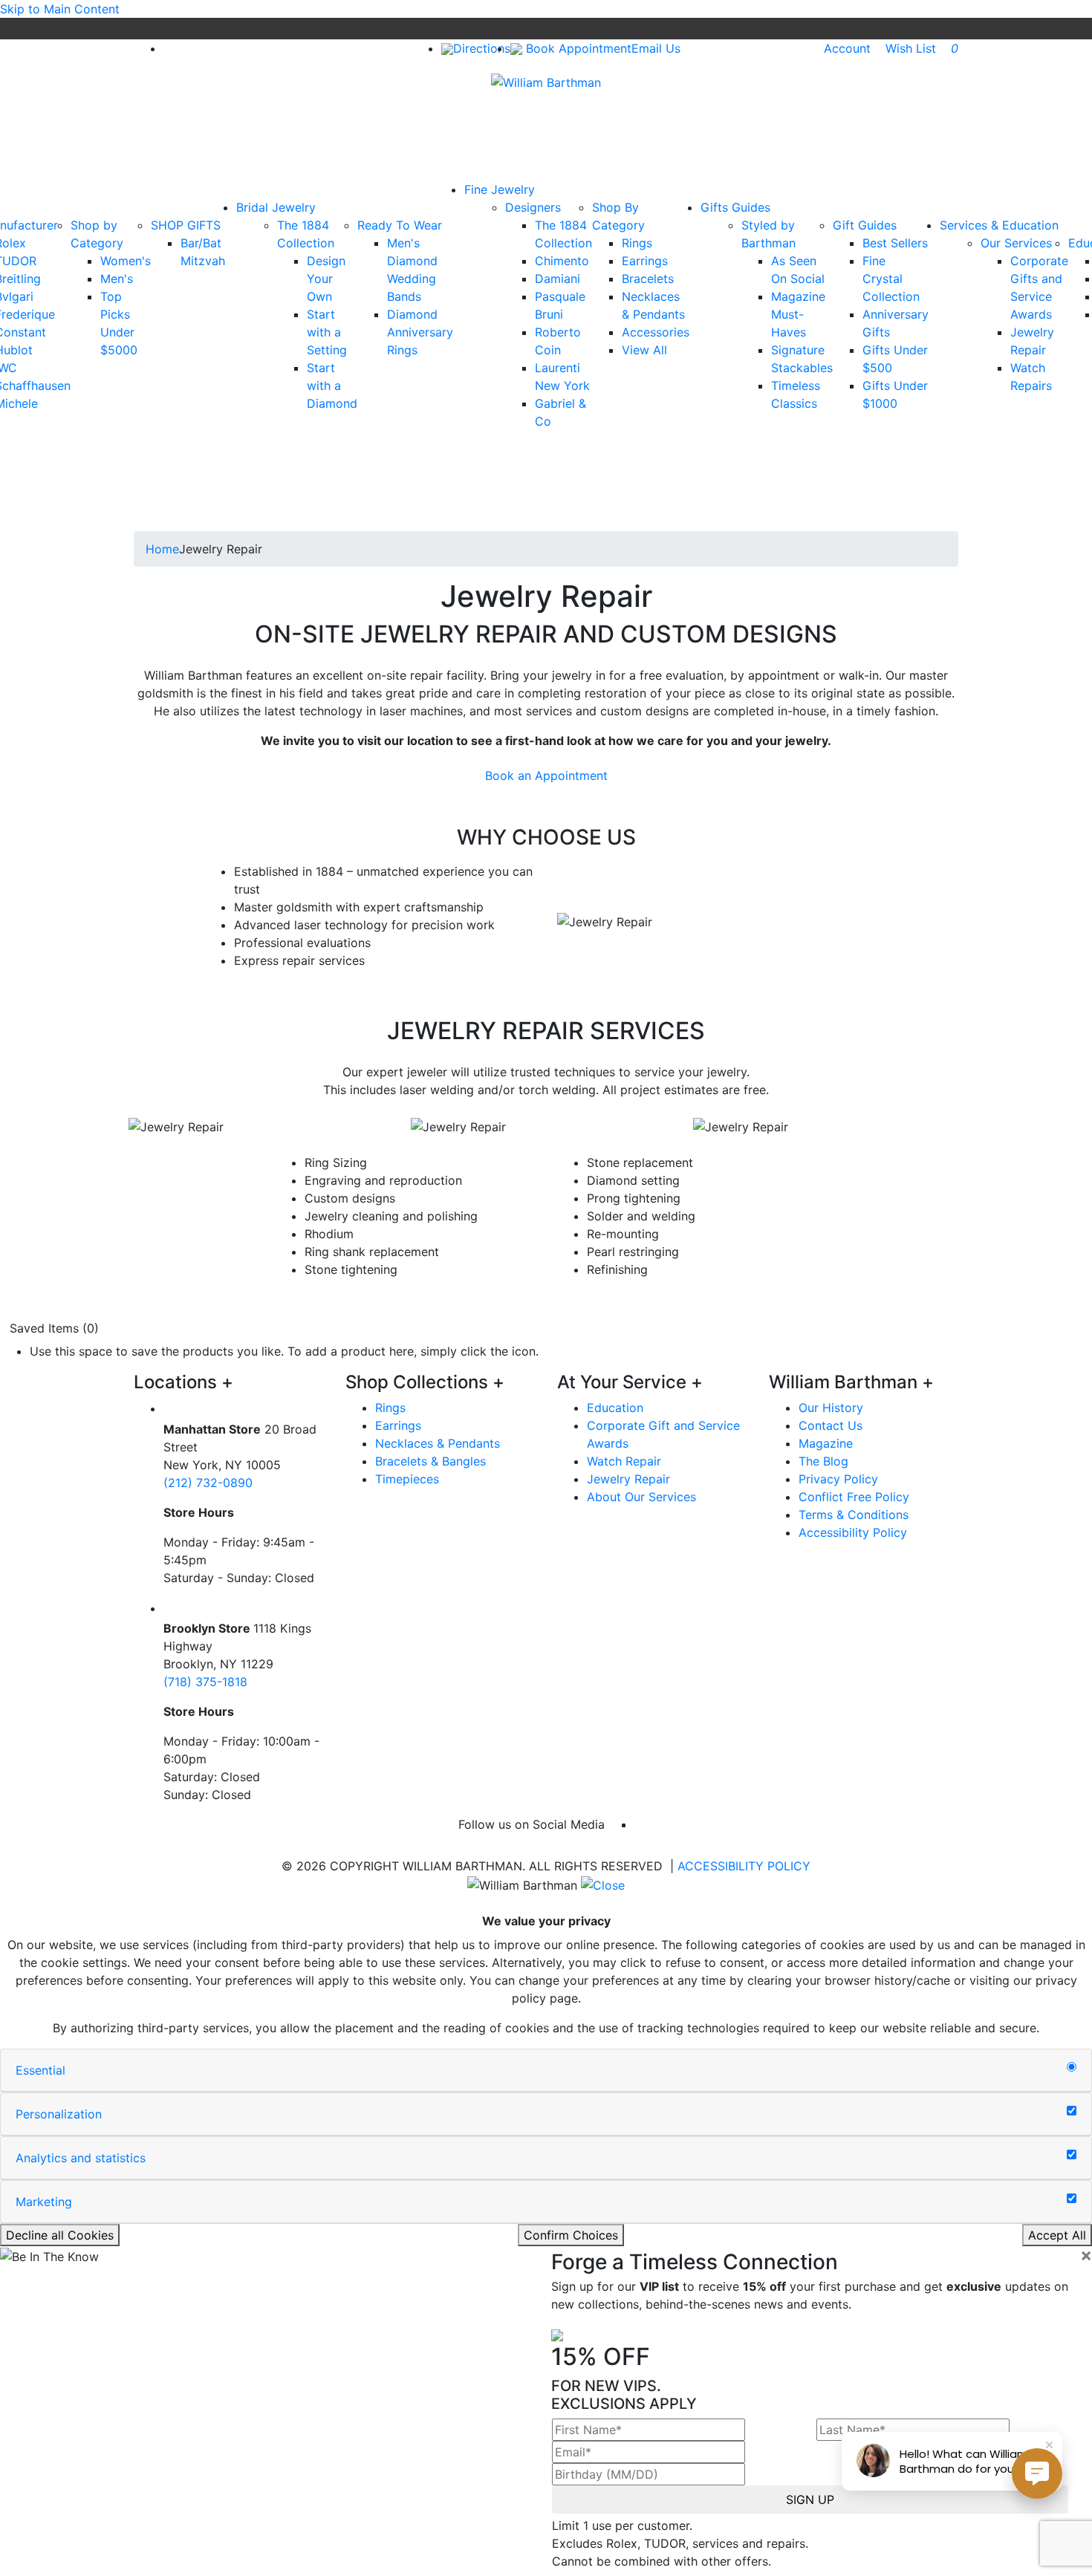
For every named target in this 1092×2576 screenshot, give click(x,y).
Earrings (645, 261)
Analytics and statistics (81, 2158)
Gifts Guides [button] (735, 207)
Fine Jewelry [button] (500, 189)
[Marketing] (1072, 2199)
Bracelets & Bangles (430, 1461)
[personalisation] (1072, 2111)
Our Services (1016, 243)
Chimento (562, 261)
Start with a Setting (327, 332)
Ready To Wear (400, 225)
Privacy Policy (838, 1479)
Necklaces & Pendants (438, 1443)
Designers (533, 207)
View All (644, 350)
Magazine (826, 1443)
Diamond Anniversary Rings (420, 332)
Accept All (1057, 2235)
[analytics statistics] (1072, 2155)
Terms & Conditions (854, 1515)
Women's (126, 261)
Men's (117, 279)
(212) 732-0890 (208, 1483)
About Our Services (641, 1497)
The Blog (823, 1461)
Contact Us (831, 1425)
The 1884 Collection (306, 234)
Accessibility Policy (853, 1532)
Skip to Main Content (60, 9)
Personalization (59, 2114)
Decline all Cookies (60, 2235)
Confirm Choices (571, 2235)
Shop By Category (618, 216)
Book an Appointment (546, 775)
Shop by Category (97, 234)
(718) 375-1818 (205, 1682)
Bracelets (648, 279)
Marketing (44, 2202)
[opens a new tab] (169, 48)
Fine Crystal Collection (891, 279)
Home (162, 549)
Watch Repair (624, 1461)
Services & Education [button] (999, 225)
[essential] (1072, 2067)
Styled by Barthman (768, 234)
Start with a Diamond (332, 386)
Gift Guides (865, 225)
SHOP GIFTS (186, 225)
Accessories (656, 332)
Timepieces (407, 1479)
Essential (40, 2070)
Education (615, 1408)
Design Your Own (326, 279)
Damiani (558, 279)
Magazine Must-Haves (798, 314)
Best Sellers (895, 243)
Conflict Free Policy (854, 1497)
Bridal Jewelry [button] (276, 207)
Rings (637, 243)
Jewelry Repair (628, 1479)
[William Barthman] (546, 81)
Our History (831, 1408)
